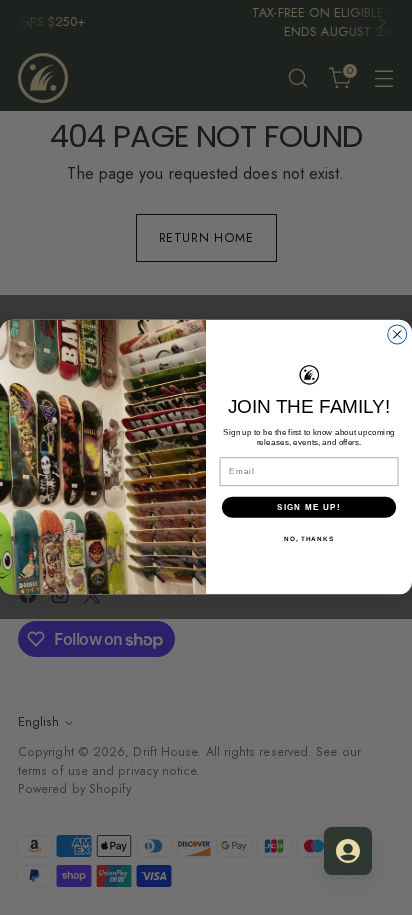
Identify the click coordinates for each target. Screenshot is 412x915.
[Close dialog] (397, 334)
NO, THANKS (309, 538)
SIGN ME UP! (309, 507)
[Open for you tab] (348, 851)
